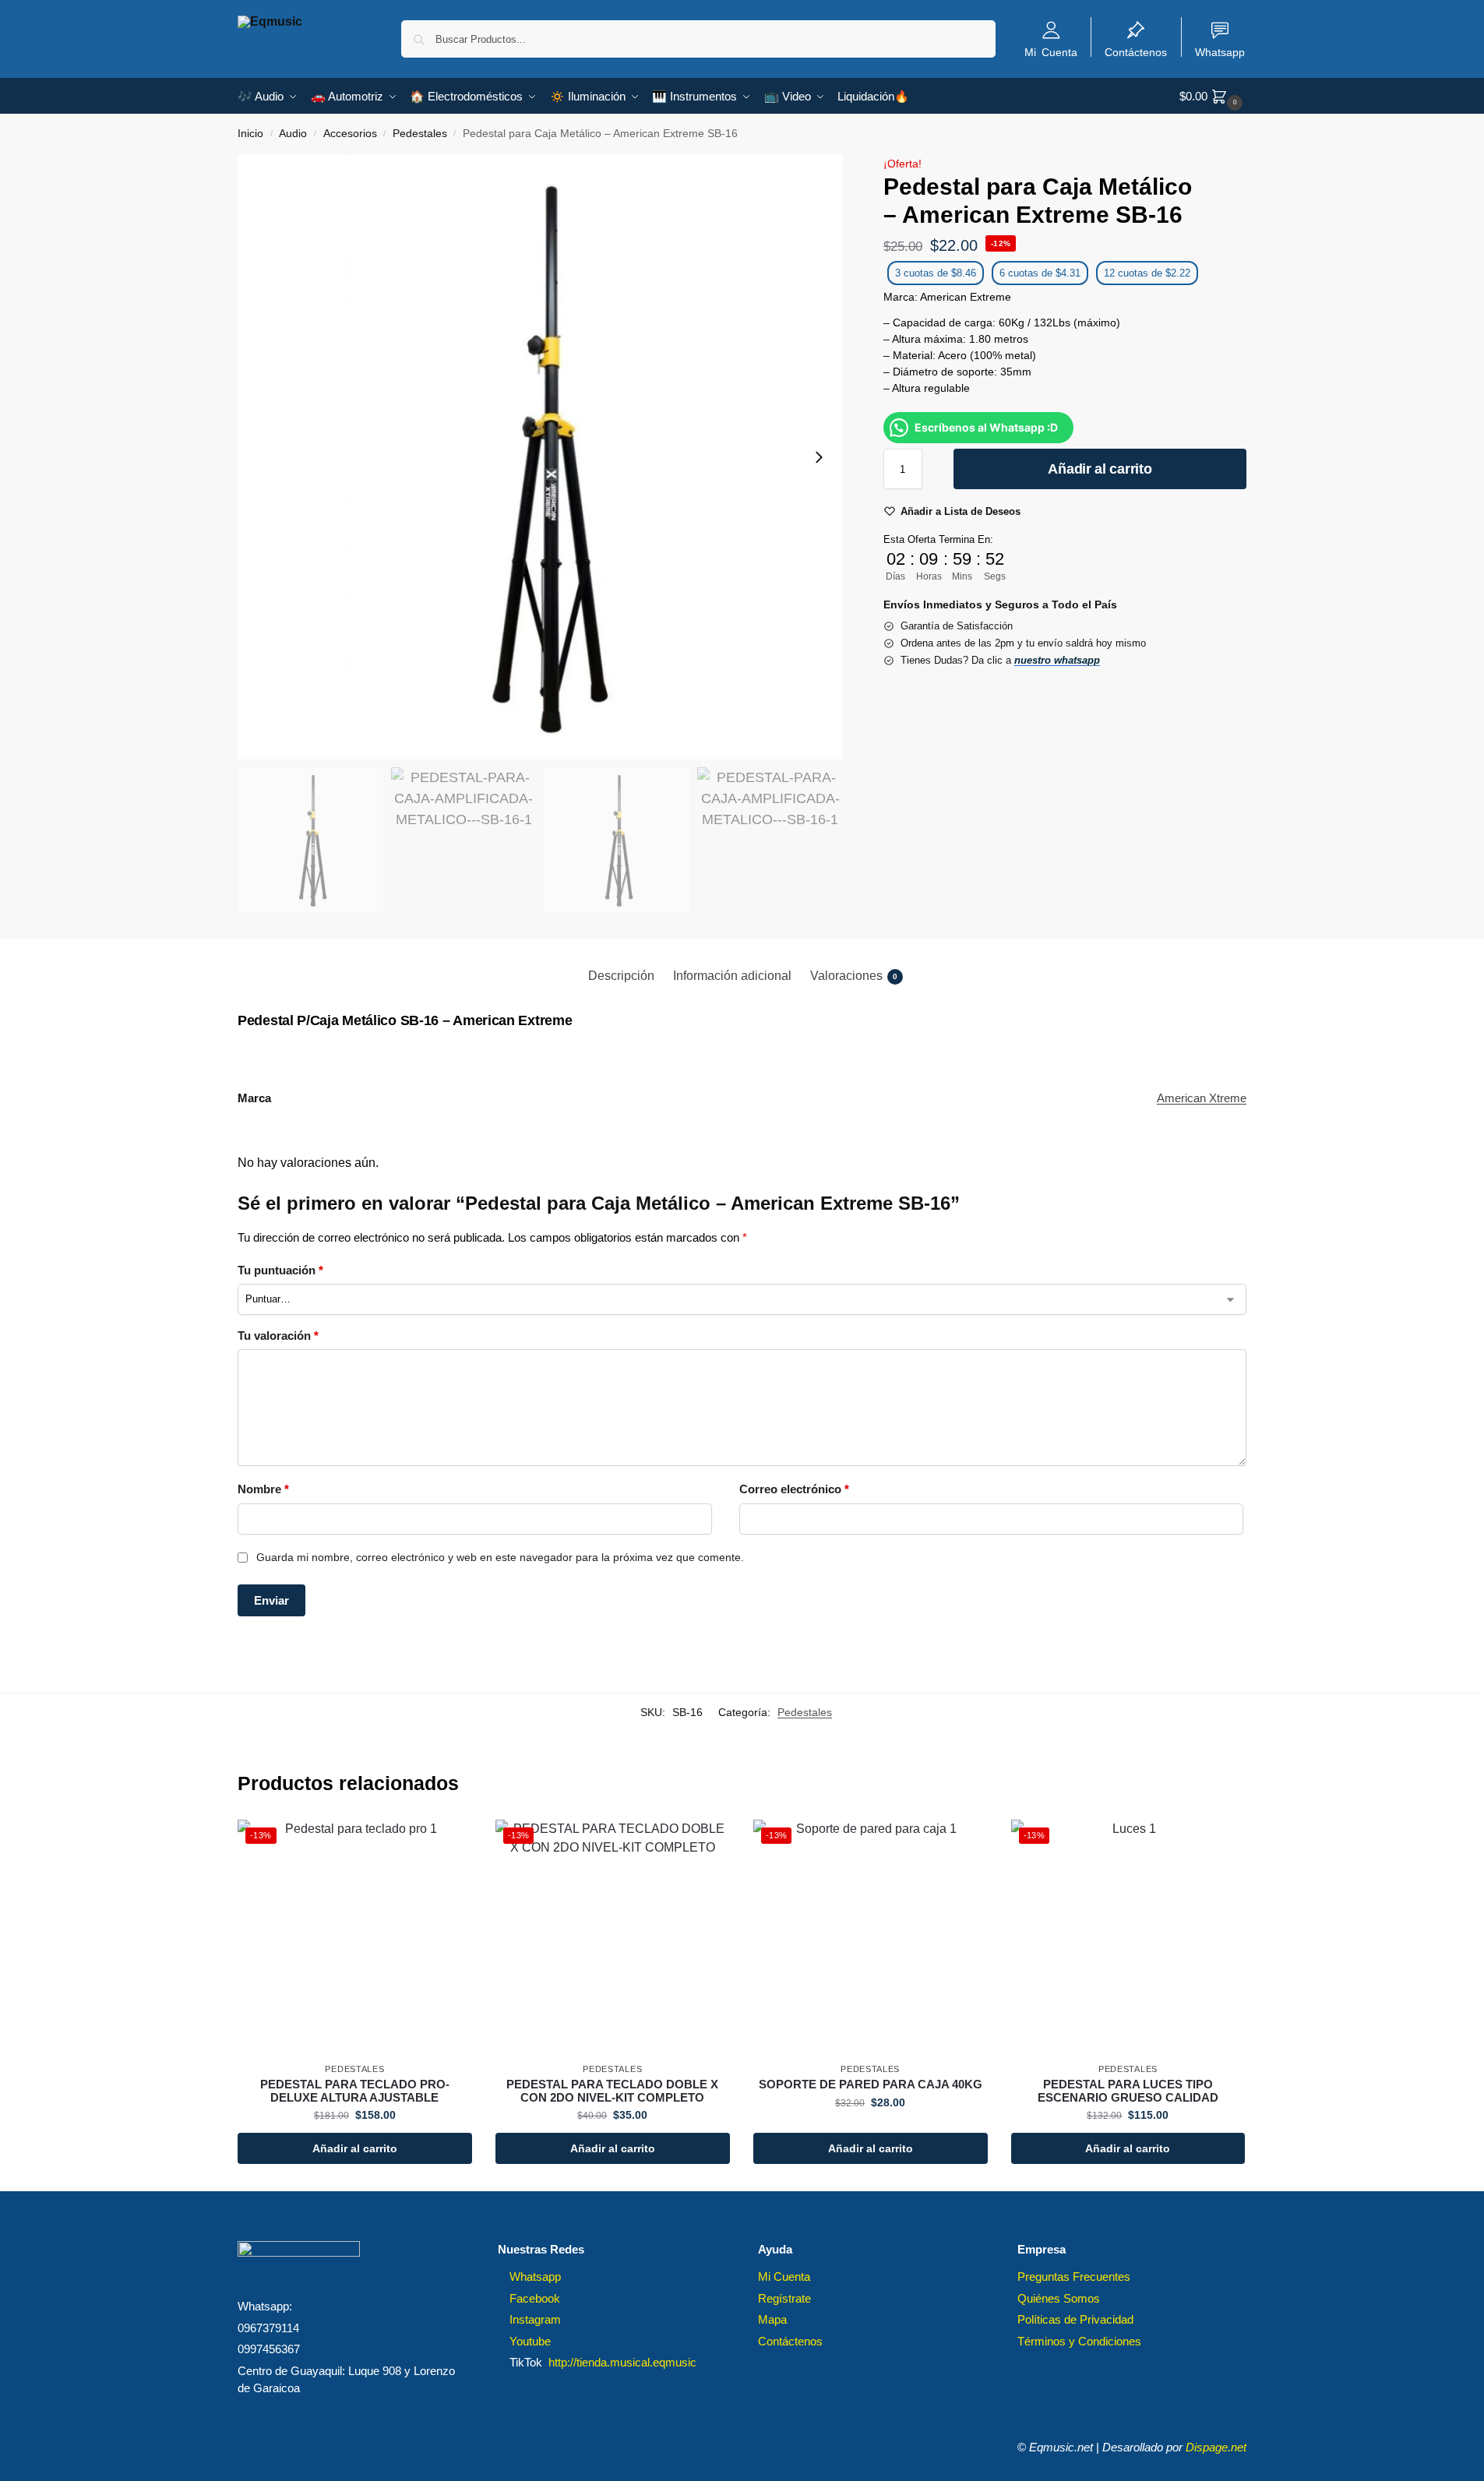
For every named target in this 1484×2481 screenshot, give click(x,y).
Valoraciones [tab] (854, 976)
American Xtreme (1202, 1098)
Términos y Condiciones (1079, 2341)
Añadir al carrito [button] (355, 2148)
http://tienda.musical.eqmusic (622, 2362)
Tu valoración (278, 1336)
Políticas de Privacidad (1075, 2319)
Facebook (535, 2298)
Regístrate (784, 2298)
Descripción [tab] (621, 976)
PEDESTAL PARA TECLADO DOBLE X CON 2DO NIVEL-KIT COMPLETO (612, 2091)
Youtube (530, 2341)
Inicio (250, 134)
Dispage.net (1216, 2447)
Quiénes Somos (1059, 2298)
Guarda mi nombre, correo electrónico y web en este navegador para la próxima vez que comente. (500, 1557)
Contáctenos (1136, 51)
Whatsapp (1220, 51)
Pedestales (420, 134)
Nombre (263, 1489)
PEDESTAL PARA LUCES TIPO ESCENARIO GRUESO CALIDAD (1128, 2091)
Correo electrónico (794, 1489)
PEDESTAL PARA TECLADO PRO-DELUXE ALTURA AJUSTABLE (355, 2091)
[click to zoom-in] (540, 457)
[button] (1213, 96)
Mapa (772, 2319)
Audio (293, 134)
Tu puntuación (280, 1270)
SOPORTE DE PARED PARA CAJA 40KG (871, 2085)
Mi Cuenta (1051, 51)
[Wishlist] (449, 1843)
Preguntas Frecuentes (1074, 2277)
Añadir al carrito (1100, 469)
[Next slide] (819, 457)
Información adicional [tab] (732, 976)
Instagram (535, 2319)
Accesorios (350, 134)
